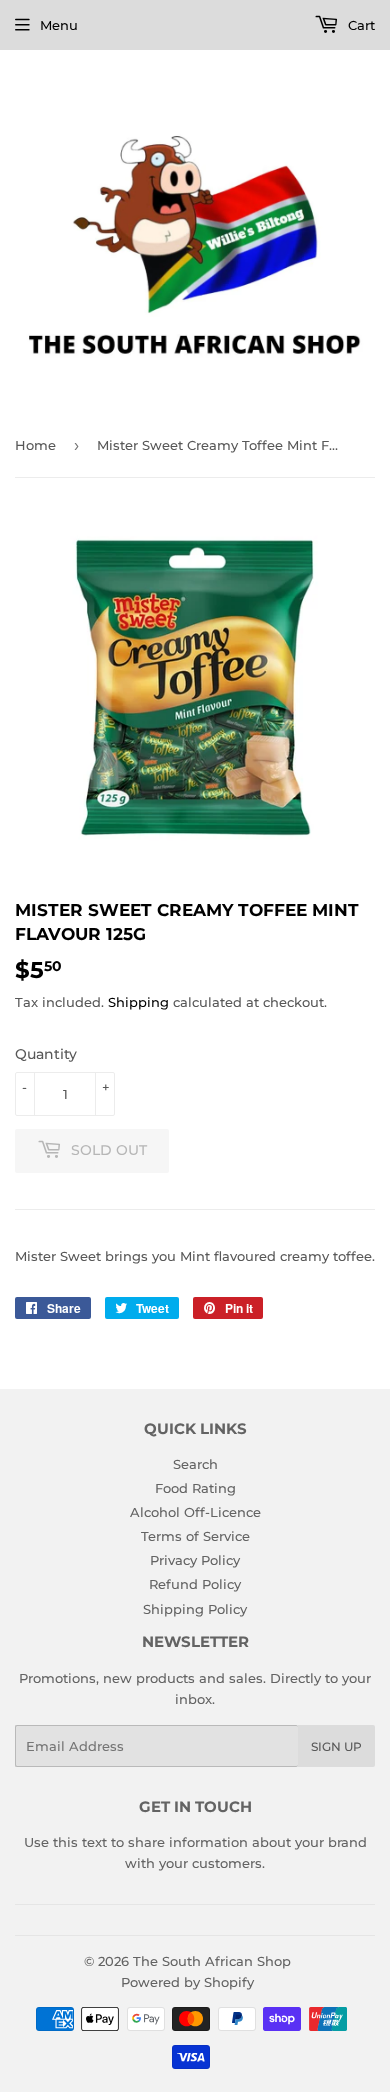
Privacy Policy (195, 1560)
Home (35, 445)
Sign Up (336, 1746)
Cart (359, 25)
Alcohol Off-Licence (195, 1512)
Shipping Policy (195, 1609)
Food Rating (195, 1488)
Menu (59, 25)
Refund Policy (195, 1584)
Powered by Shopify (187, 1982)
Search (195, 1464)
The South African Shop (212, 1961)
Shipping (138, 1002)
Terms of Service (195, 1536)
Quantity (46, 1054)
